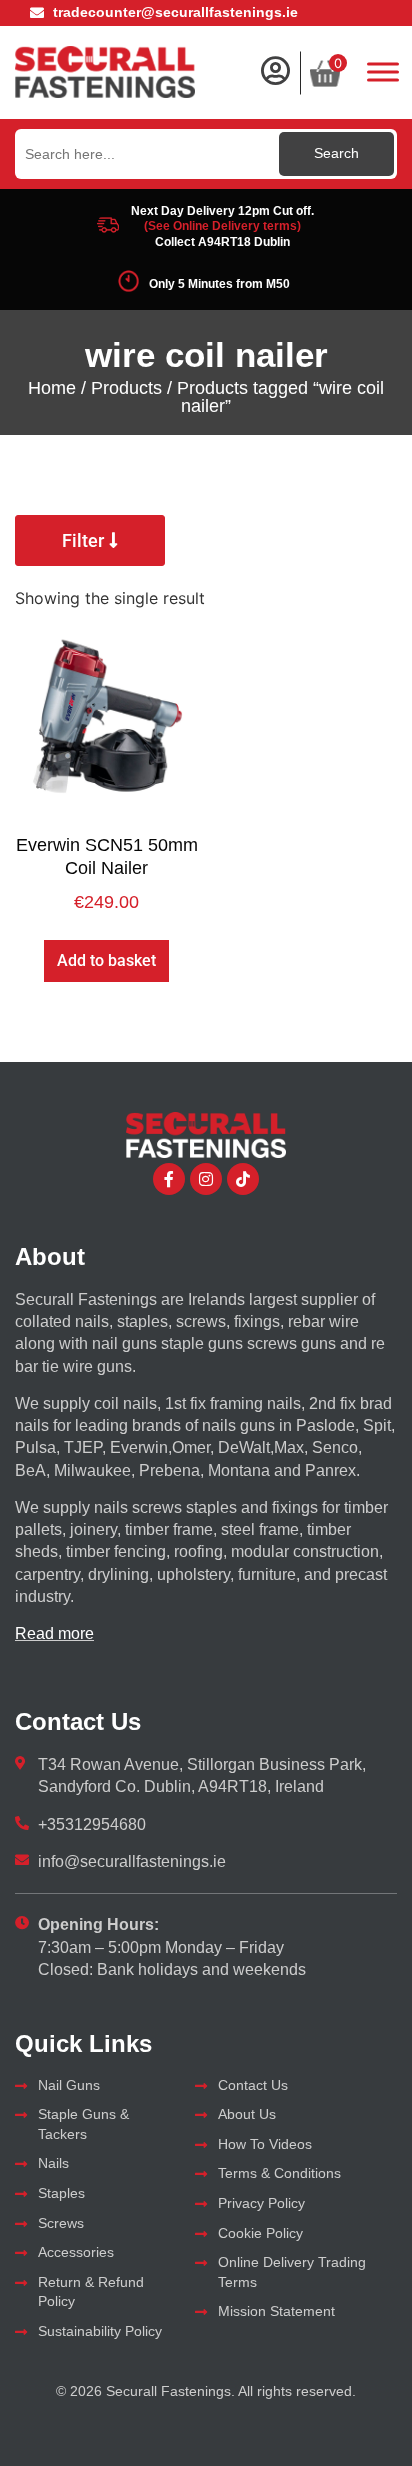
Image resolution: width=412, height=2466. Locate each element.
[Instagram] (206, 1179)
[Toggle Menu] (383, 71)
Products (126, 388)
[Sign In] (275, 71)
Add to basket (106, 960)
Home (52, 388)
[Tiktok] (243, 1179)
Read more (54, 1633)
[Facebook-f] (169, 1179)
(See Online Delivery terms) (222, 226)
